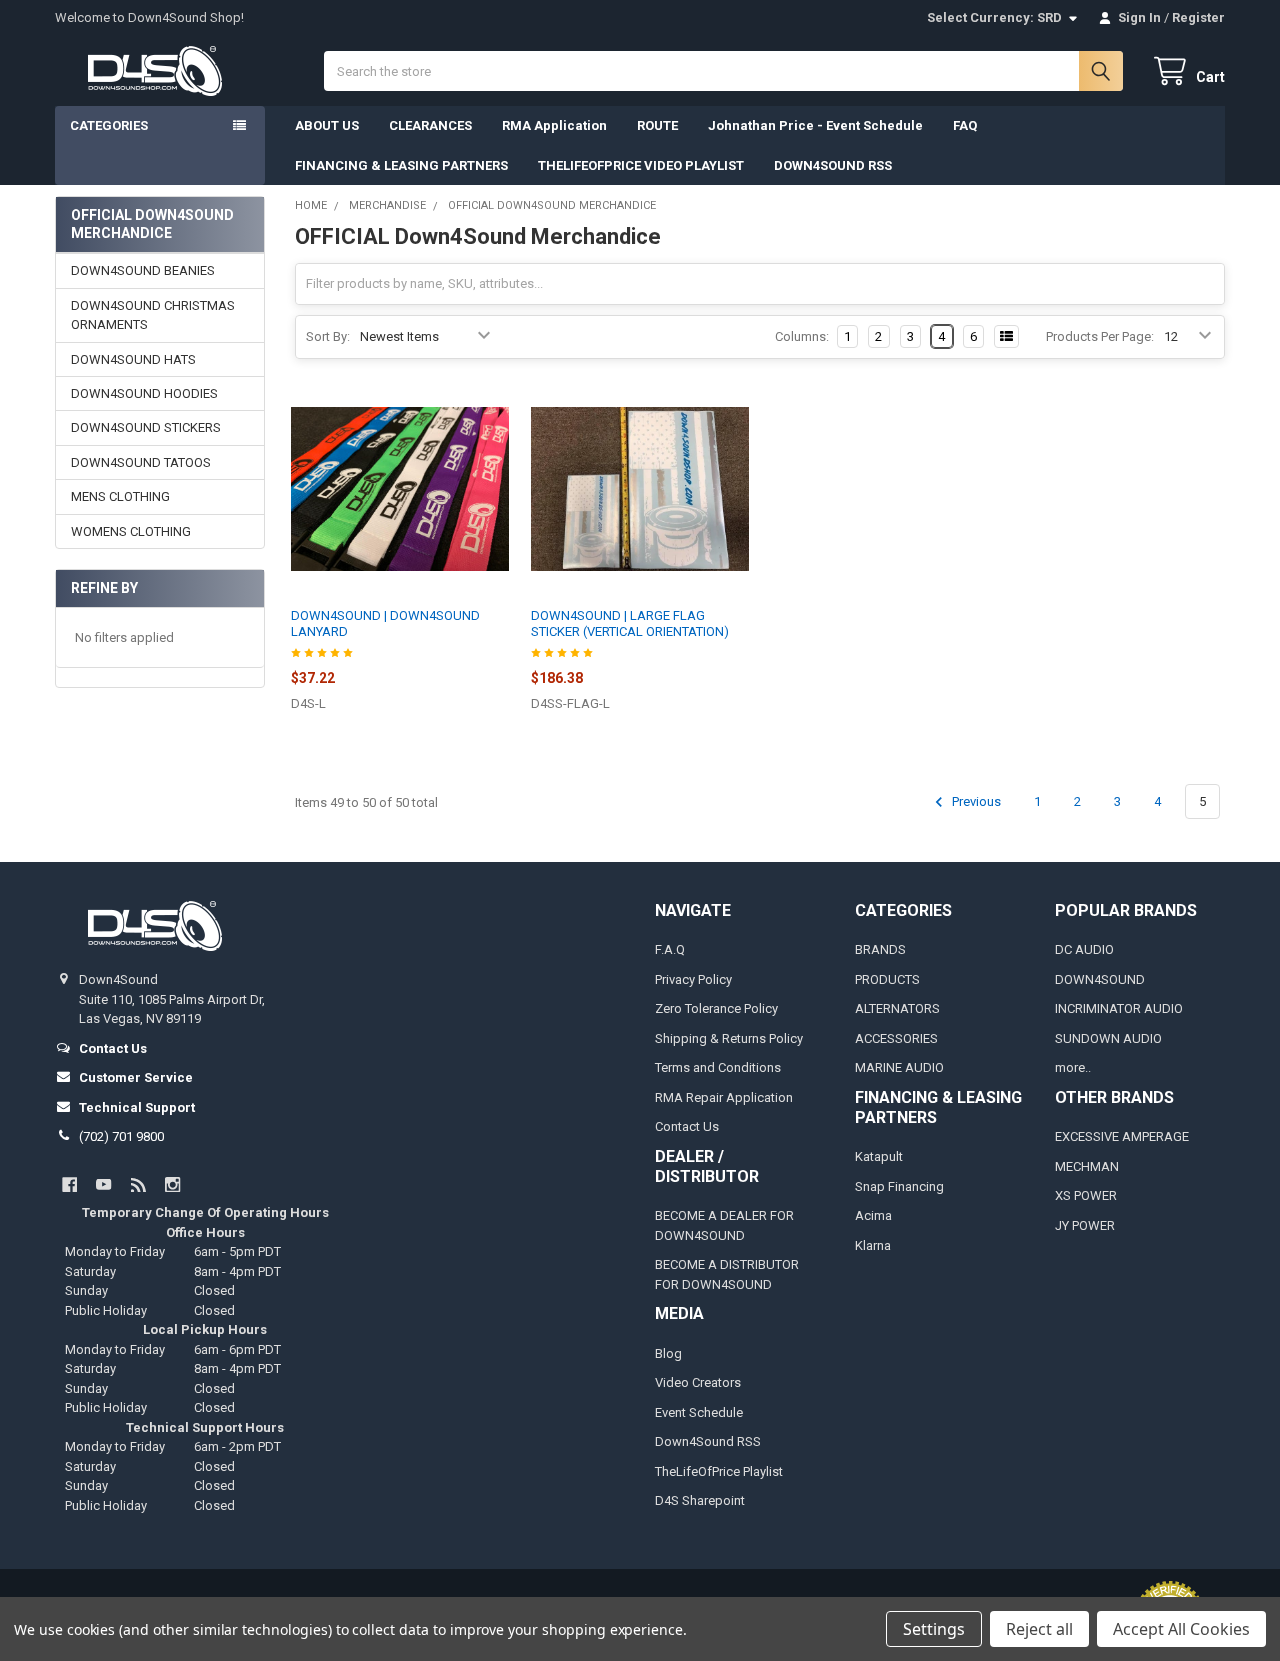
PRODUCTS (887, 979)
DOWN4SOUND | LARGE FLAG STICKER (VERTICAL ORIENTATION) (630, 623)
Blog (668, 1353)
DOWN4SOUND (1100, 979)
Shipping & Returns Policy (729, 1038)
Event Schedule (699, 1412)
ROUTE (657, 125)
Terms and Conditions (718, 1067)
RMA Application (554, 125)
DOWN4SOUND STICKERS (146, 427)
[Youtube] (103, 1184)
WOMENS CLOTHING (131, 531)
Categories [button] (109, 125)
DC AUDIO (1084, 949)
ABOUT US (327, 125)
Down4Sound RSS (708, 1441)
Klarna (873, 1245)
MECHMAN (1087, 1166)
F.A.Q (670, 949)
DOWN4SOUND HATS (133, 359)
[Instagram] (172, 1184)
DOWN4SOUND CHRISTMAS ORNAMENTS (153, 315)
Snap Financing (899, 1186)
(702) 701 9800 (121, 1136)
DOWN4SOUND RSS (833, 165)
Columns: (802, 336)
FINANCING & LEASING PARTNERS (401, 165)
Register (1198, 17)
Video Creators (698, 1382)
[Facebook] (69, 1184)
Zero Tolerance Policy (716, 1008)
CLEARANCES (430, 125)
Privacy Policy (693, 979)
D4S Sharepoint (700, 1500)
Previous (975, 801)
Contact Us (687, 1126)
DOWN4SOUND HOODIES (144, 393)
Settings (934, 1629)
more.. (1073, 1067)
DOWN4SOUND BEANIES (143, 270)
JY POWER (1085, 1225)
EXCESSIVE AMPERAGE (1122, 1136)
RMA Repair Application (724, 1097)
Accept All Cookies (1181, 1629)
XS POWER (1086, 1195)
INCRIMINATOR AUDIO (1119, 1008)
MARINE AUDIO (899, 1067)
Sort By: (328, 336)
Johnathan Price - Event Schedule (815, 125)
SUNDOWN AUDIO (1108, 1038)
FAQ (965, 125)
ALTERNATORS (897, 1008)
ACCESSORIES (896, 1038)
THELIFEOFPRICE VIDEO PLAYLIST (641, 165)
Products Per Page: (1100, 336)
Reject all (1039, 1629)
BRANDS (880, 949)
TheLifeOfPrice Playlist (719, 1471)
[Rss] (138, 1184)
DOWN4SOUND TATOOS (141, 462)
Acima (873, 1215)
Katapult (879, 1156)
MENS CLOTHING (120, 496)
